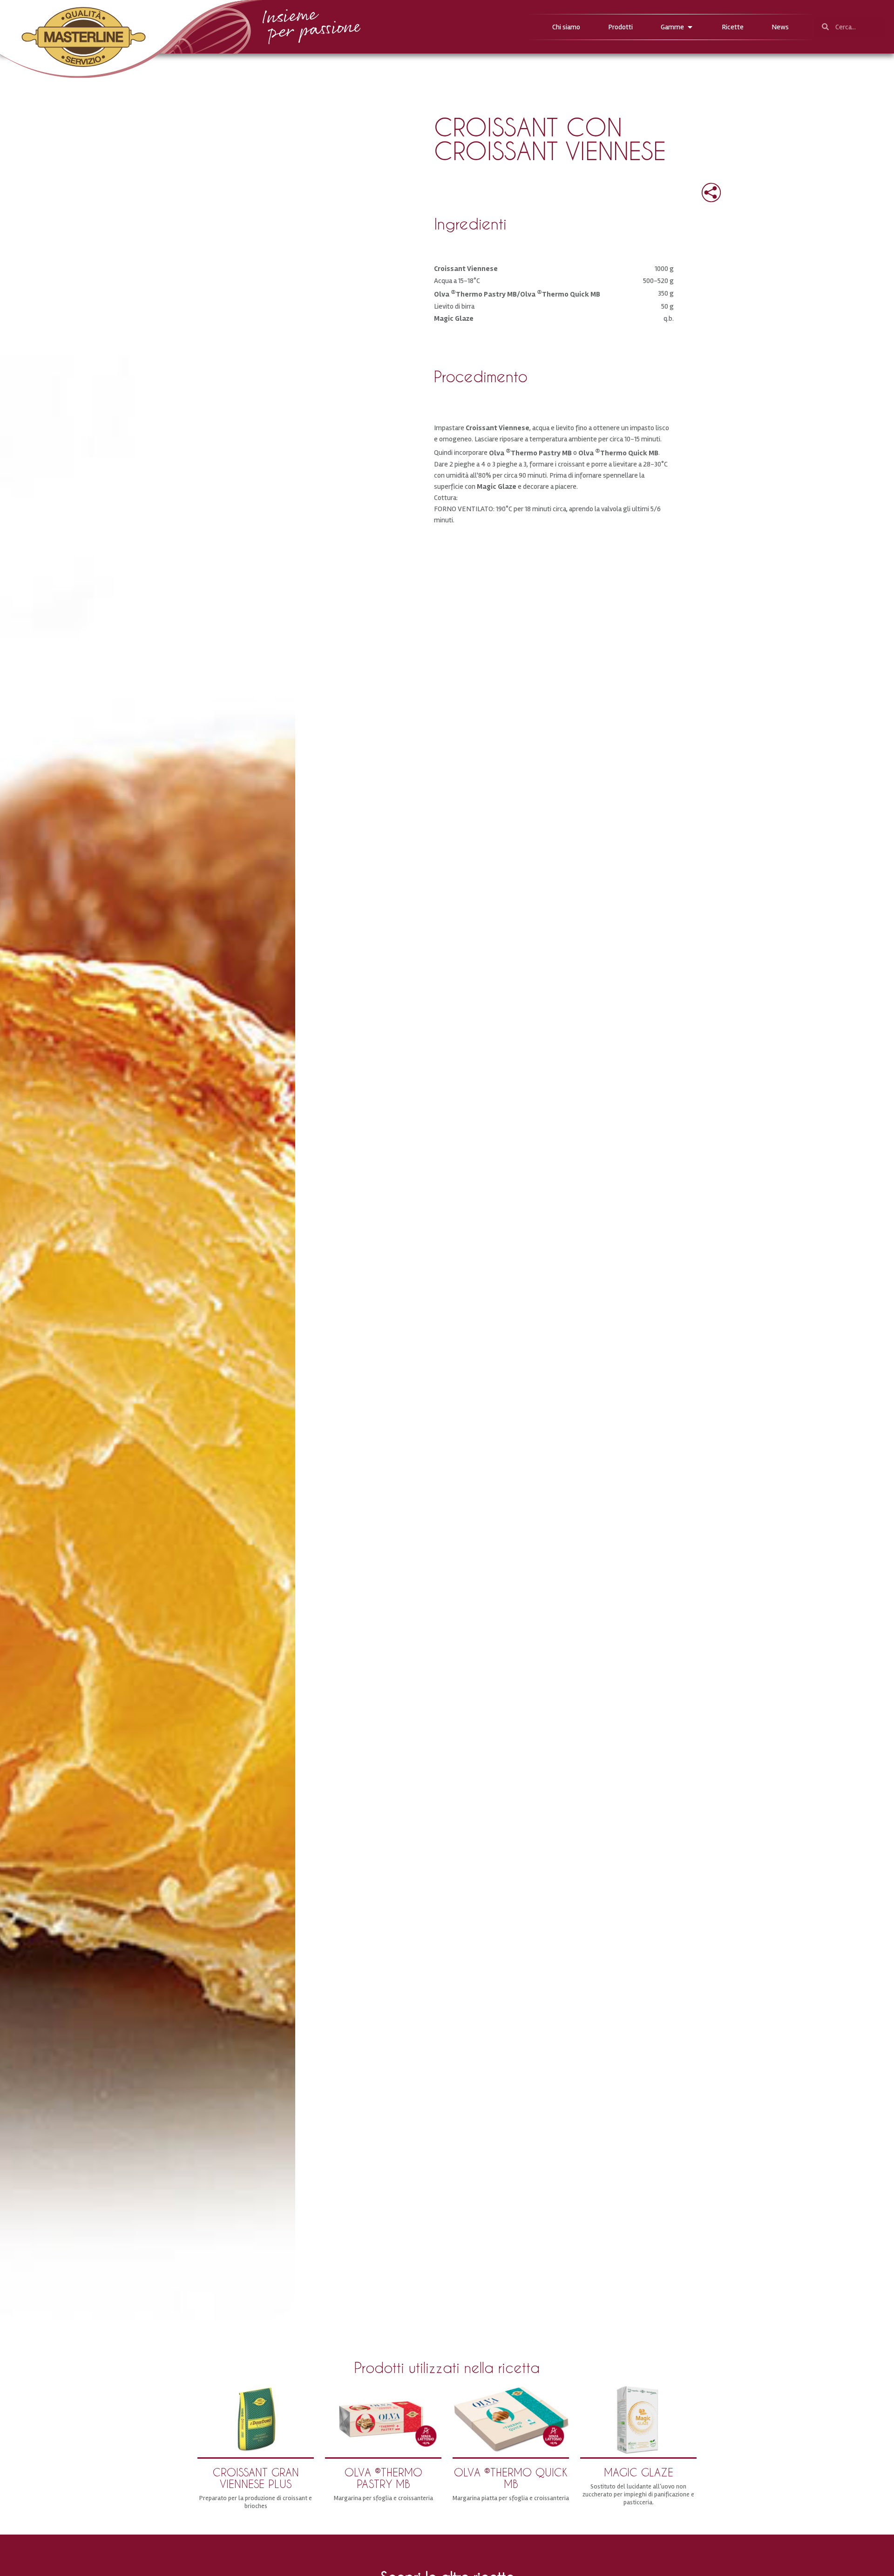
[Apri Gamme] (690, 27)
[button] (704, 190)
